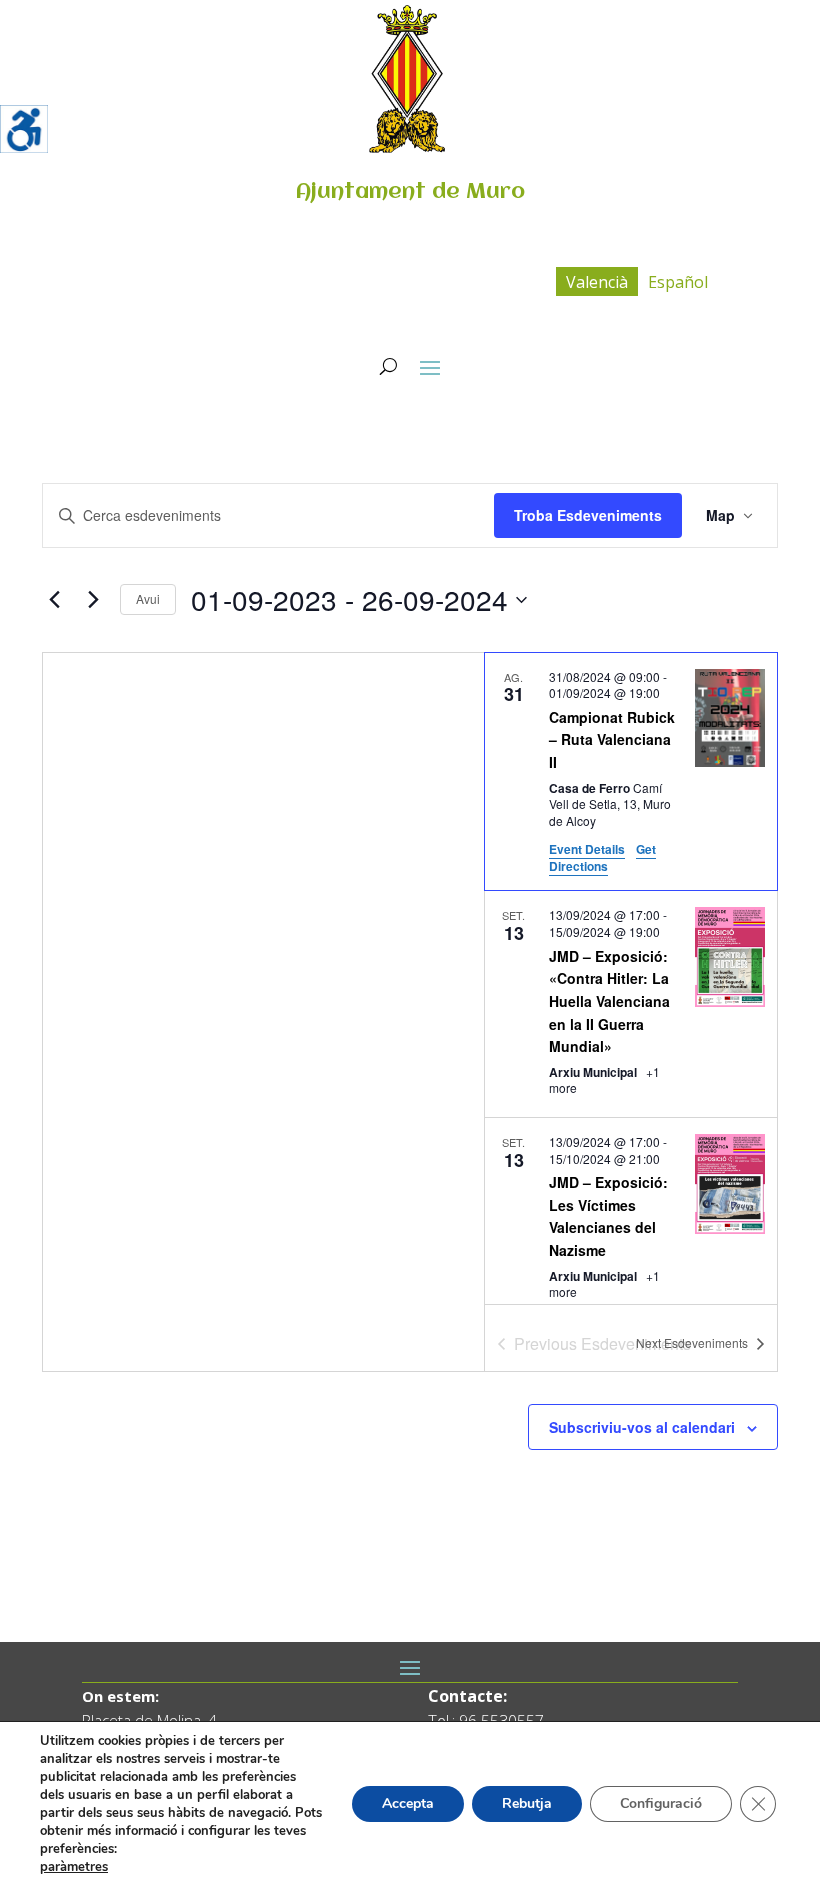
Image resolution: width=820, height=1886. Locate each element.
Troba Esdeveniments (588, 515)
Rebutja (527, 1803)
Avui (148, 598)
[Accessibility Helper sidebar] (24, 129)
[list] (631, 978)
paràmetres (74, 1867)
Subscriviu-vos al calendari (642, 1427)
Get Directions (602, 857)
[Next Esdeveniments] (93, 600)
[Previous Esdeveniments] (54, 600)
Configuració (661, 1803)
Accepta (408, 1803)
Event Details (587, 849)
